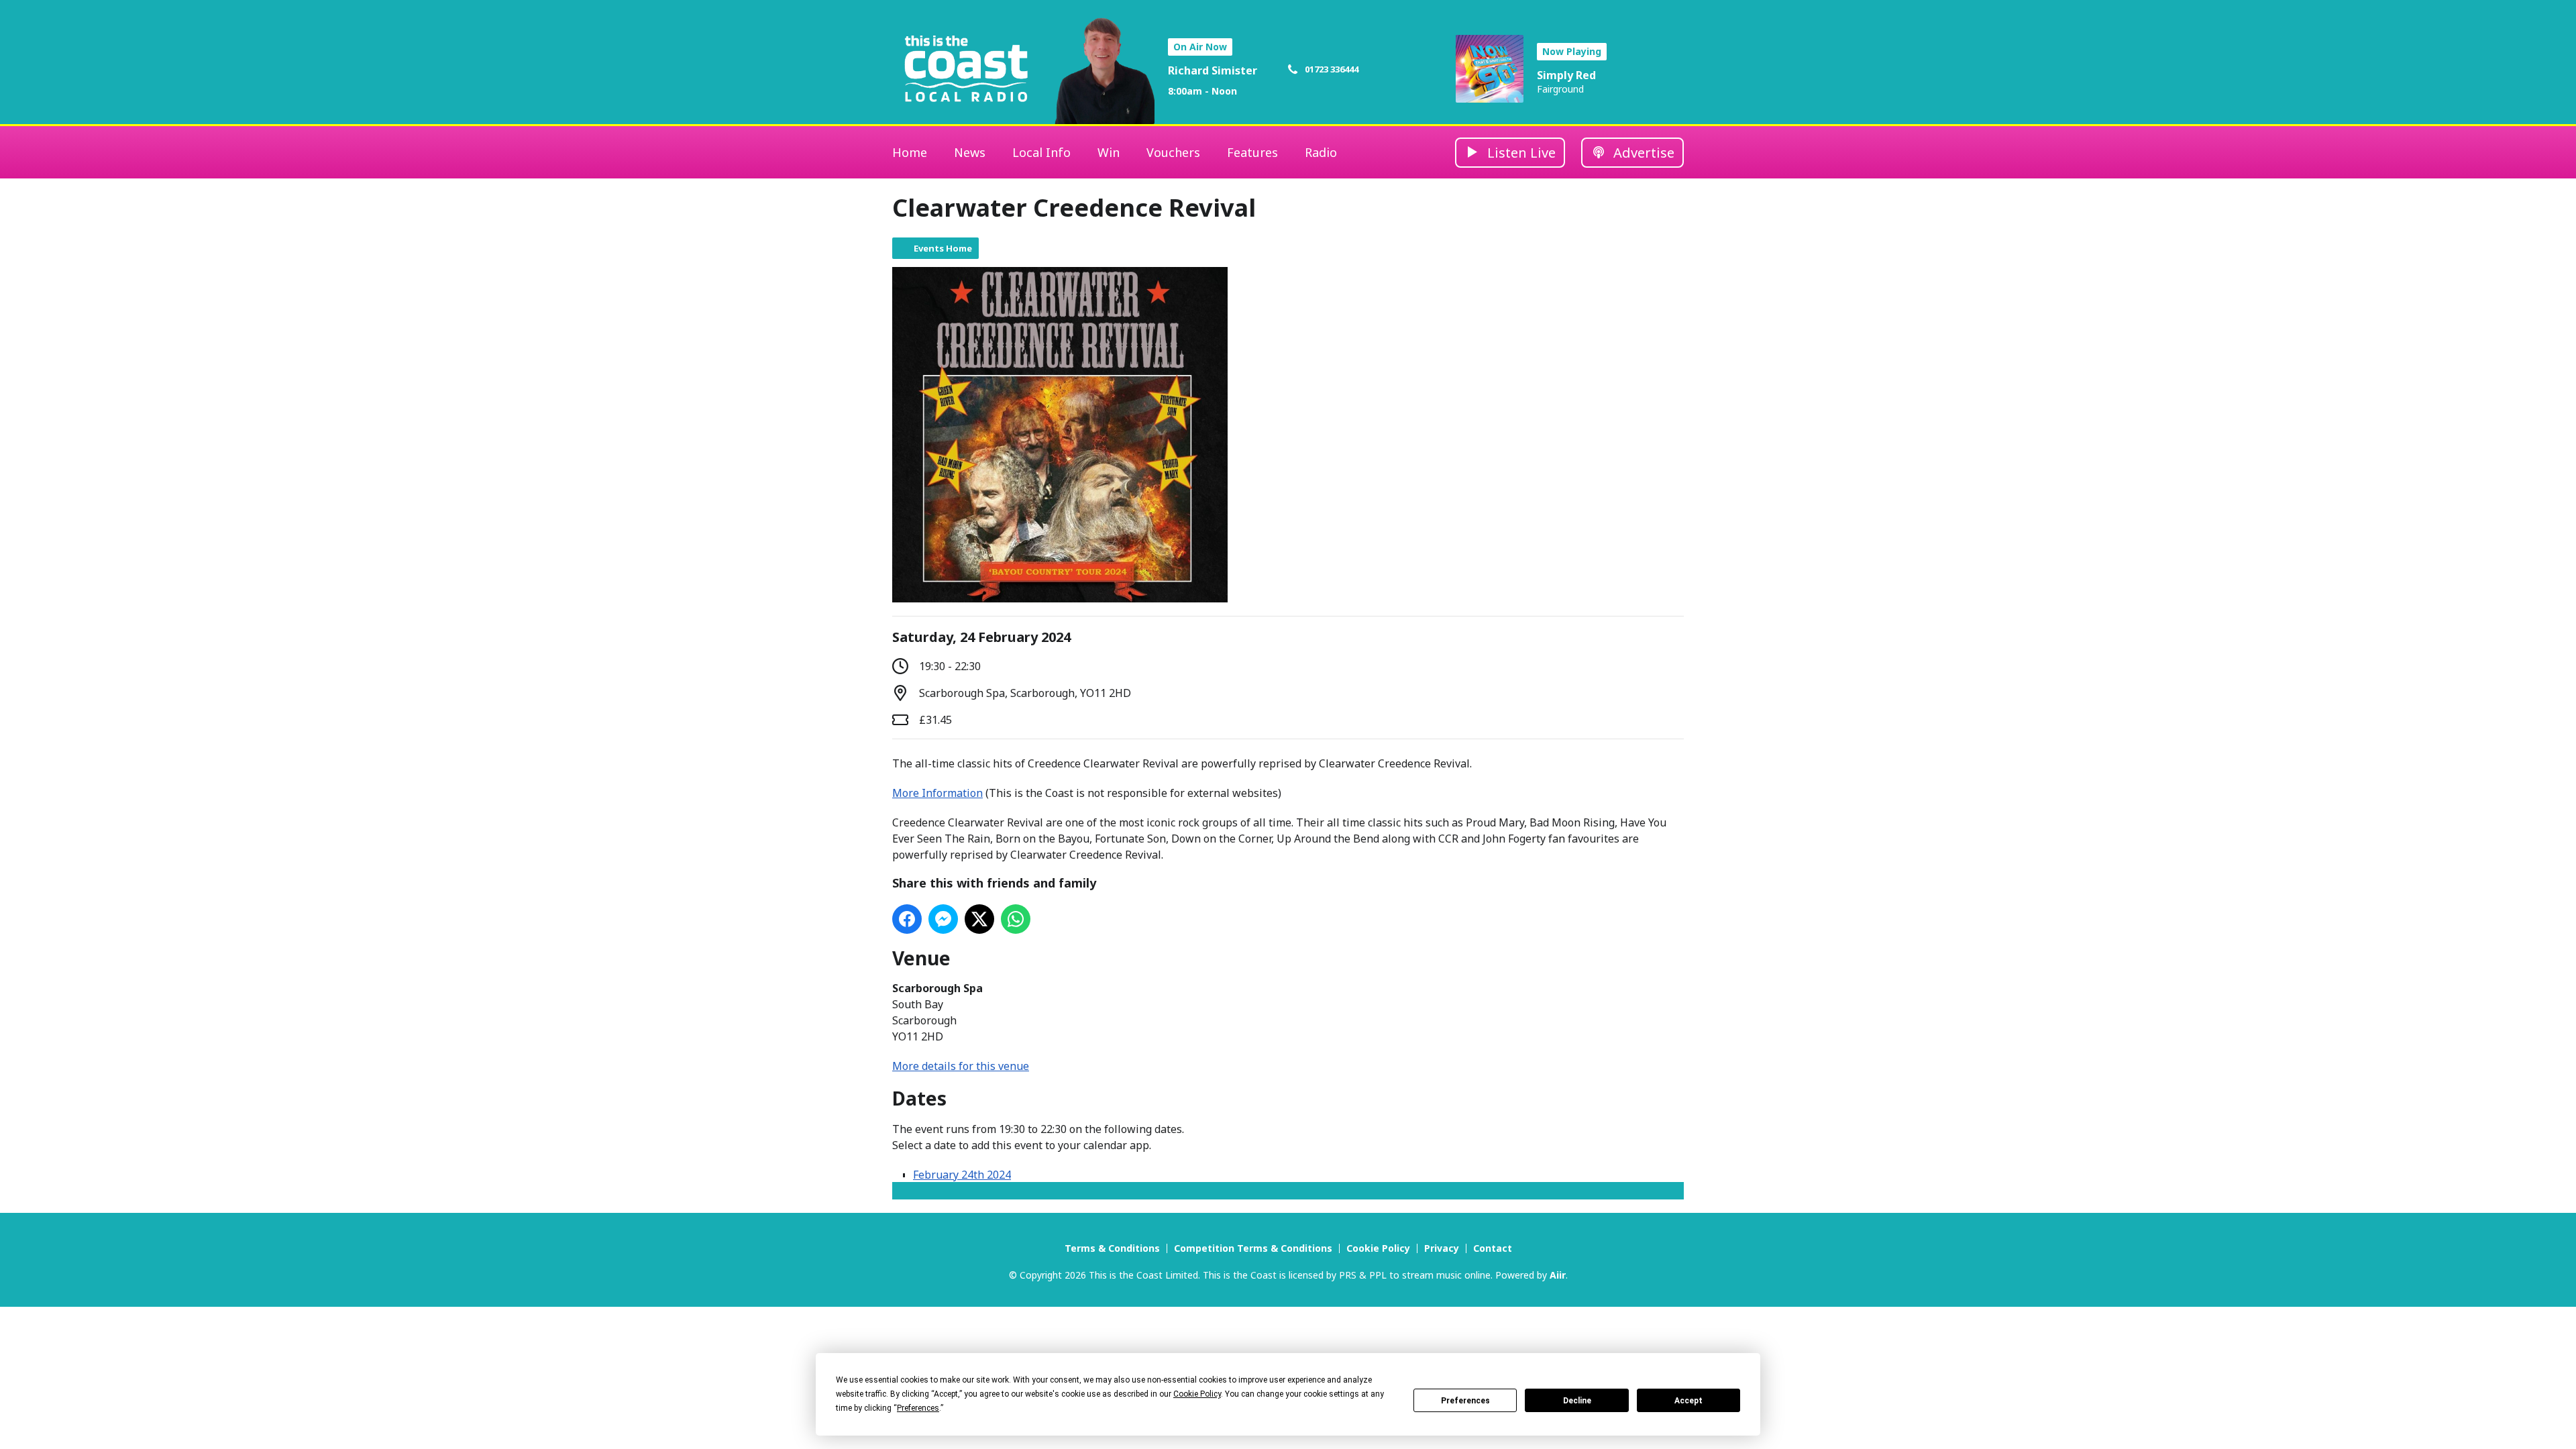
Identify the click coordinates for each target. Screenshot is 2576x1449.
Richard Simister (1213, 70)
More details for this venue (961, 1066)
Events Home (943, 248)
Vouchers (1173, 152)
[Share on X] (979, 919)
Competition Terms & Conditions (1253, 1248)
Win (1109, 152)
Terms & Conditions (1112, 1248)
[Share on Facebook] (907, 919)
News (970, 152)
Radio (1321, 152)
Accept (1688, 1401)
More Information (937, 793)
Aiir (1558, 1275)
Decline (1577, 1401)
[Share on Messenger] (943, 919)
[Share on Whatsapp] (1016, 919)
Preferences (1465, 1401)
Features (1252, 152)
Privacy (1442, 1248)
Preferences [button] (918, 1408)
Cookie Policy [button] (1197, 1394)
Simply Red (1566, 75)
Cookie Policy (1378, 1248)
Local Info (1041, 152)
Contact (1493, 1248)
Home (910, 152)
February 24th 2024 (962, 1175)
